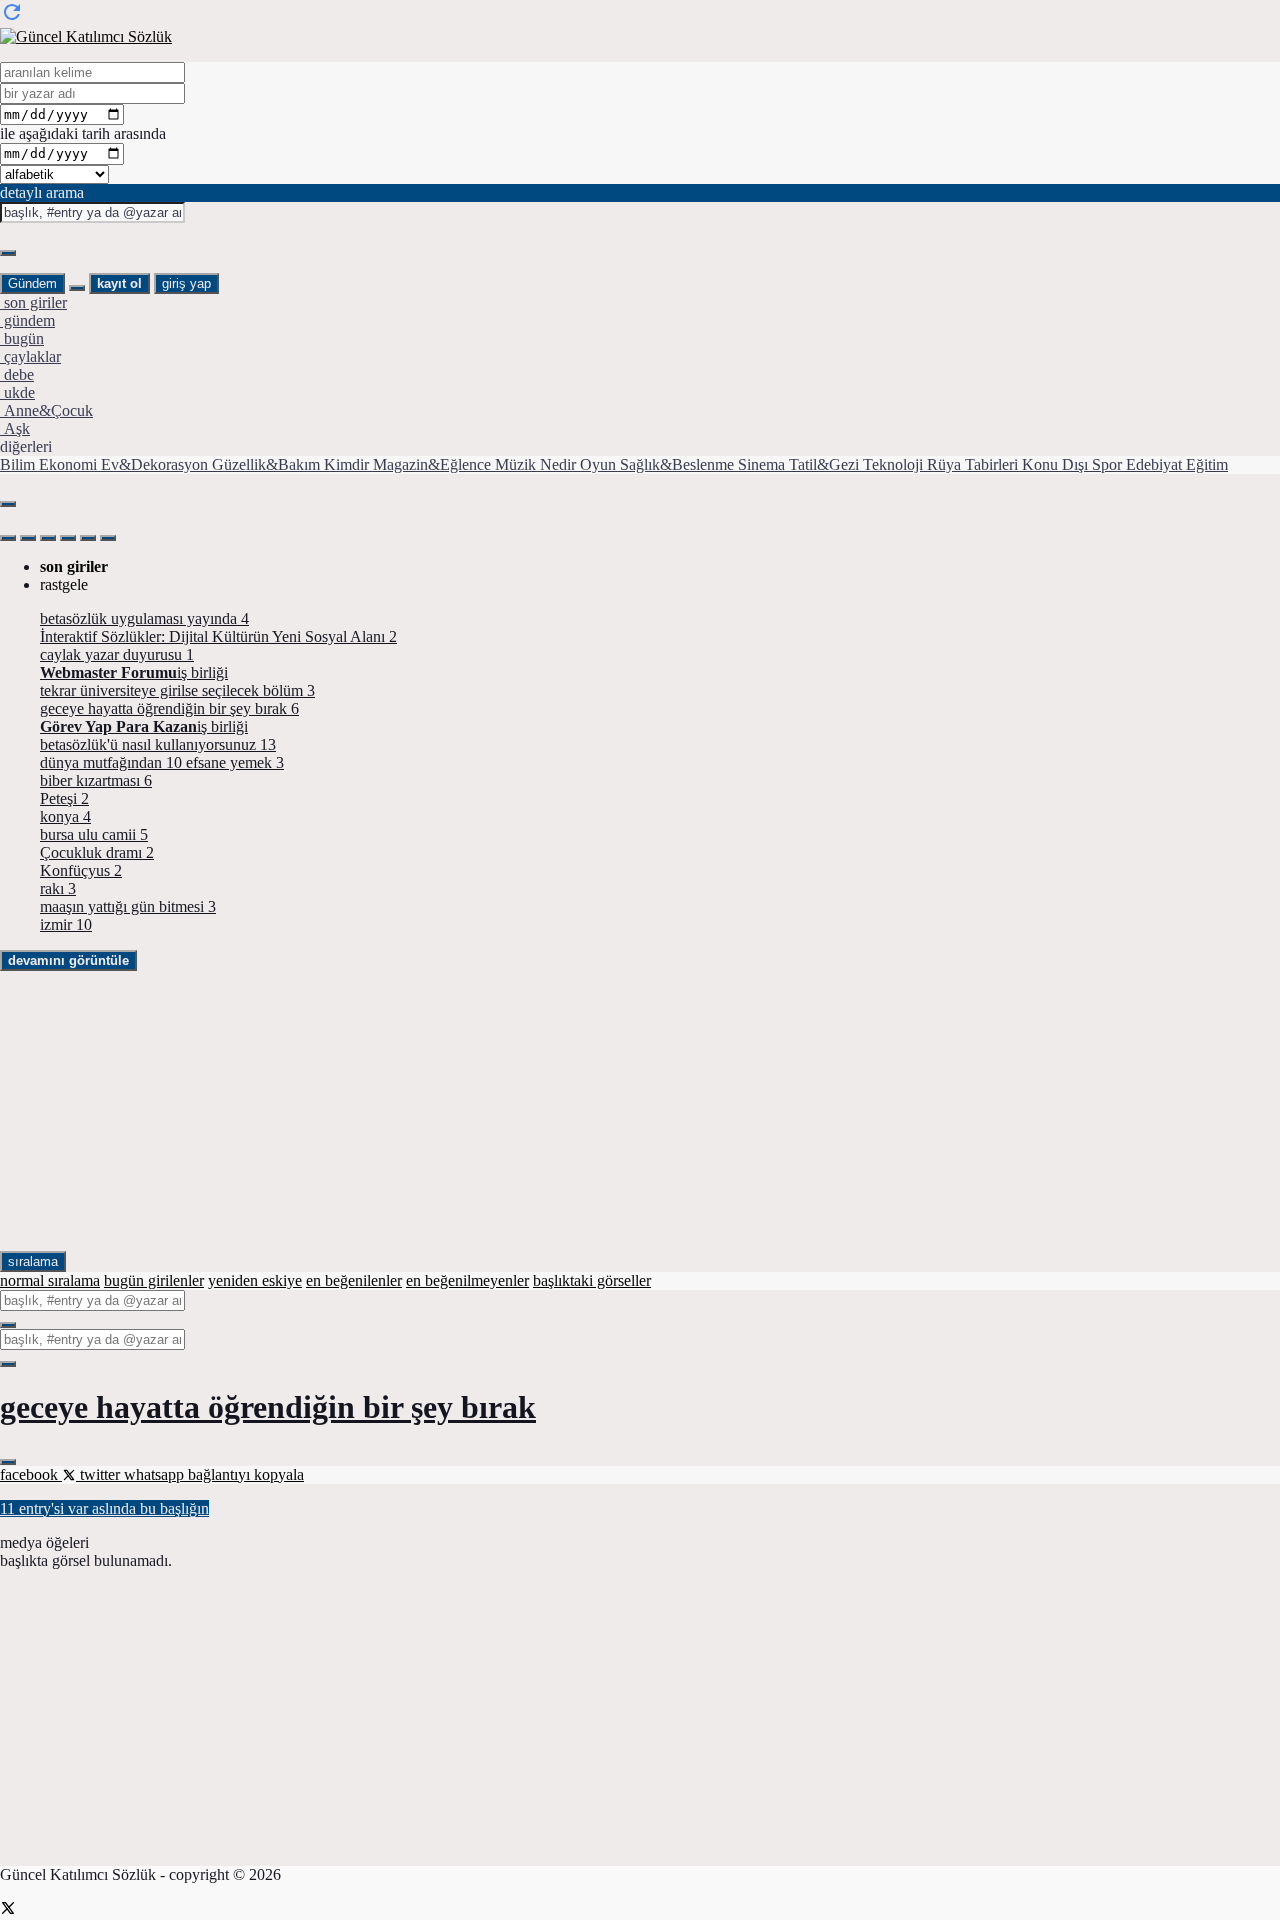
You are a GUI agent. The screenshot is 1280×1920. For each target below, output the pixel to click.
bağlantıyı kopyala (246, 1474)
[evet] (8, 1325)
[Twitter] (8, 1910)
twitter (100, 1474)
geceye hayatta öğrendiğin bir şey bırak (268, 1407)
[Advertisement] (600, 1111)
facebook (31, 1474)
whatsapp (156, 1474)
